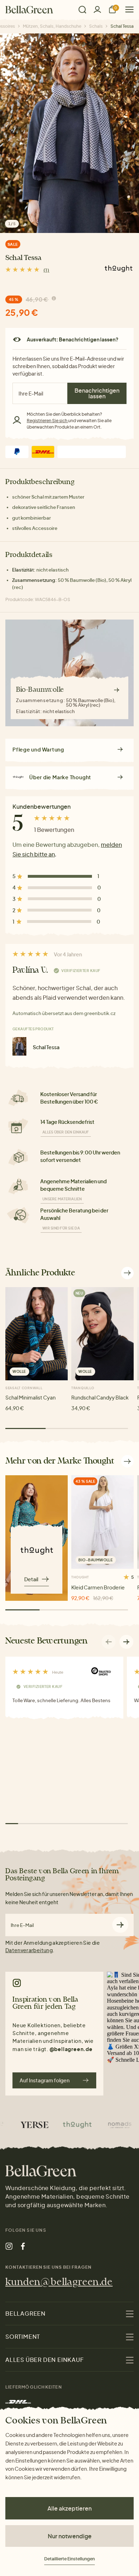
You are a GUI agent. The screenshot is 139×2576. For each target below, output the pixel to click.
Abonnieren (120, 1925)
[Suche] (82, 10)
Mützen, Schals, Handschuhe (52, 26)
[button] (127, 1642)
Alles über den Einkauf (66, 1132)
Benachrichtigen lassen (97, 393)
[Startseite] (29, 10)
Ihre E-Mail (22, 1925)
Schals (96, 26)
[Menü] (127, 9)
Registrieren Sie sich (47, 421)
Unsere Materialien (62, 1199)
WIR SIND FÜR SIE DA (61, 1228)
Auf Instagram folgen (45, 2080)
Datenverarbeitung (29, 1950)
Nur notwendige (70, 2536)
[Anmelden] (97, 9)
